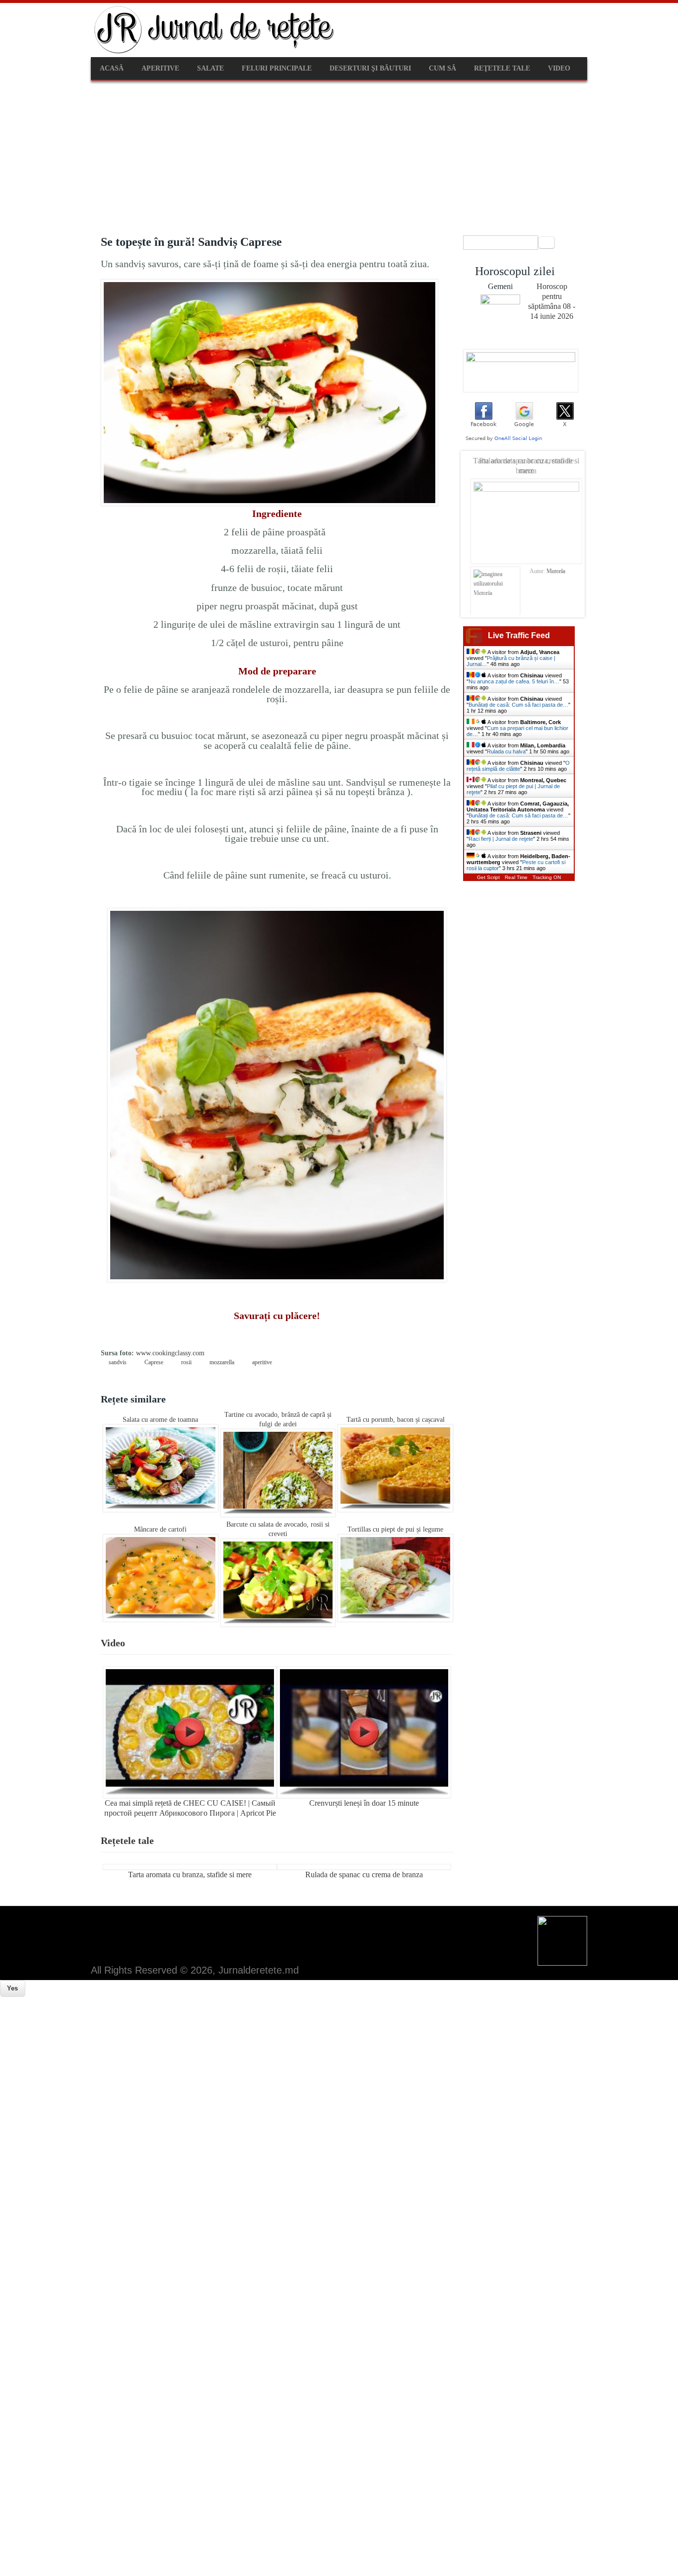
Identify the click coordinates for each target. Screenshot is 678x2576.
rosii (186, 1362)
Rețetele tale (127, 1840)
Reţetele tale (502, 68)
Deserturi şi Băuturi (370, 68)
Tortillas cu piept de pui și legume (395, 1529)
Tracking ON (547, 877)
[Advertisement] (339, 155)
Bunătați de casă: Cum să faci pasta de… (518, 705)
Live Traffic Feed (519, 635)
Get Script (488, 877)
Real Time (516, 877)
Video (559, 68)
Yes (12, 1988)
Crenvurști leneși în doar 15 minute (364, 1803)
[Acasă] (215, 52)
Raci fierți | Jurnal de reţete (501, 839)
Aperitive (160, 68)
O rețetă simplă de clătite (518, 766)
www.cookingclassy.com (170, 1353)
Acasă (112, 68)
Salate (210, 68)
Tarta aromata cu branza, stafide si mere (190, 1875)
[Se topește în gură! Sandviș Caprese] (270, 504)
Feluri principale (277, 68)
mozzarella (222, 1362)
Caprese (154, 1362)
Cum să (442, 68)
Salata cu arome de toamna (160, 1420)
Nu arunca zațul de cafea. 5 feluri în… (514, 681)
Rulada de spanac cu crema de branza (364, 1875)
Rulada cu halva (506, 751)
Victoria (556, 571)
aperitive (262, 1362)
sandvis (118, 1362)
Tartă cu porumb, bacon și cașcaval (396, 1420)
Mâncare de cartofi (160, 1529)
